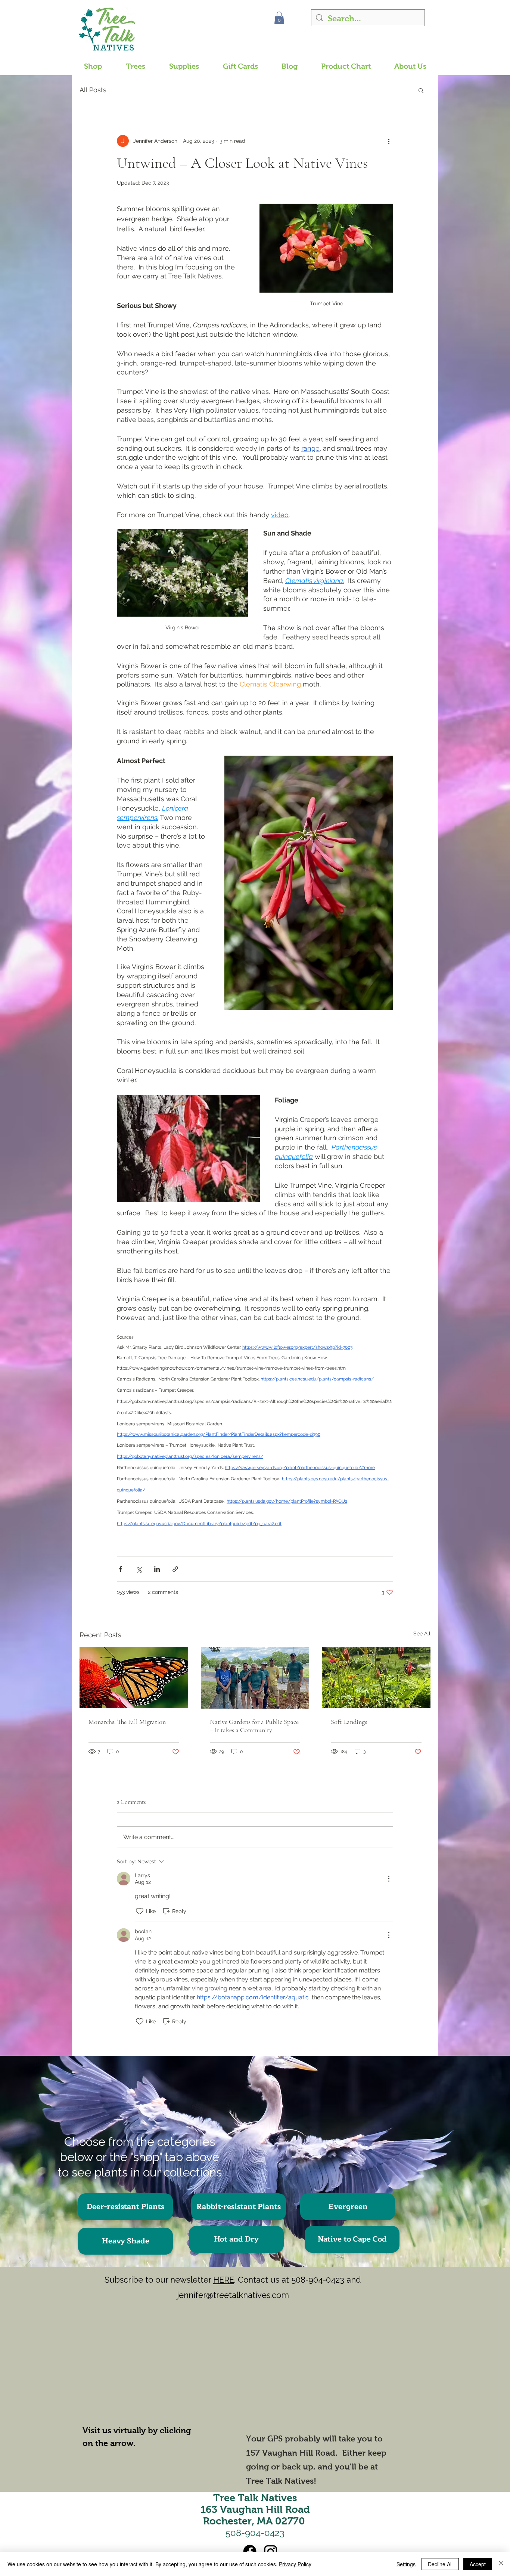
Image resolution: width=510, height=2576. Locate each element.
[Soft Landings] (376, 1678)
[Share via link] (175, 1569)
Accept (478, 2564)
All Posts (93, 90)
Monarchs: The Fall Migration (127, 1722)
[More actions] (389, 141)
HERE (224, 2280)
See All (422, 1633)
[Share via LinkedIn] (157, 1569)
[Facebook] (250, 2551)
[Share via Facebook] (120, 1569)
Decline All (440, 2564)
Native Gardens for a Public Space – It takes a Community (254, 1726)
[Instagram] (271, 2551)
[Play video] (149, 2369)
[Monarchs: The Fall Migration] (134, 1678)
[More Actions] (389, 1879)
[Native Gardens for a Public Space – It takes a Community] (255, 1678)
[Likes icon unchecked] (140, 1911)
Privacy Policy (295, 2564)
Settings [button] (406, 2564)
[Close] (501, 2564)
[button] (279, 18)
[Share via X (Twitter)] (139, 1569)
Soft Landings (349, 1722)
